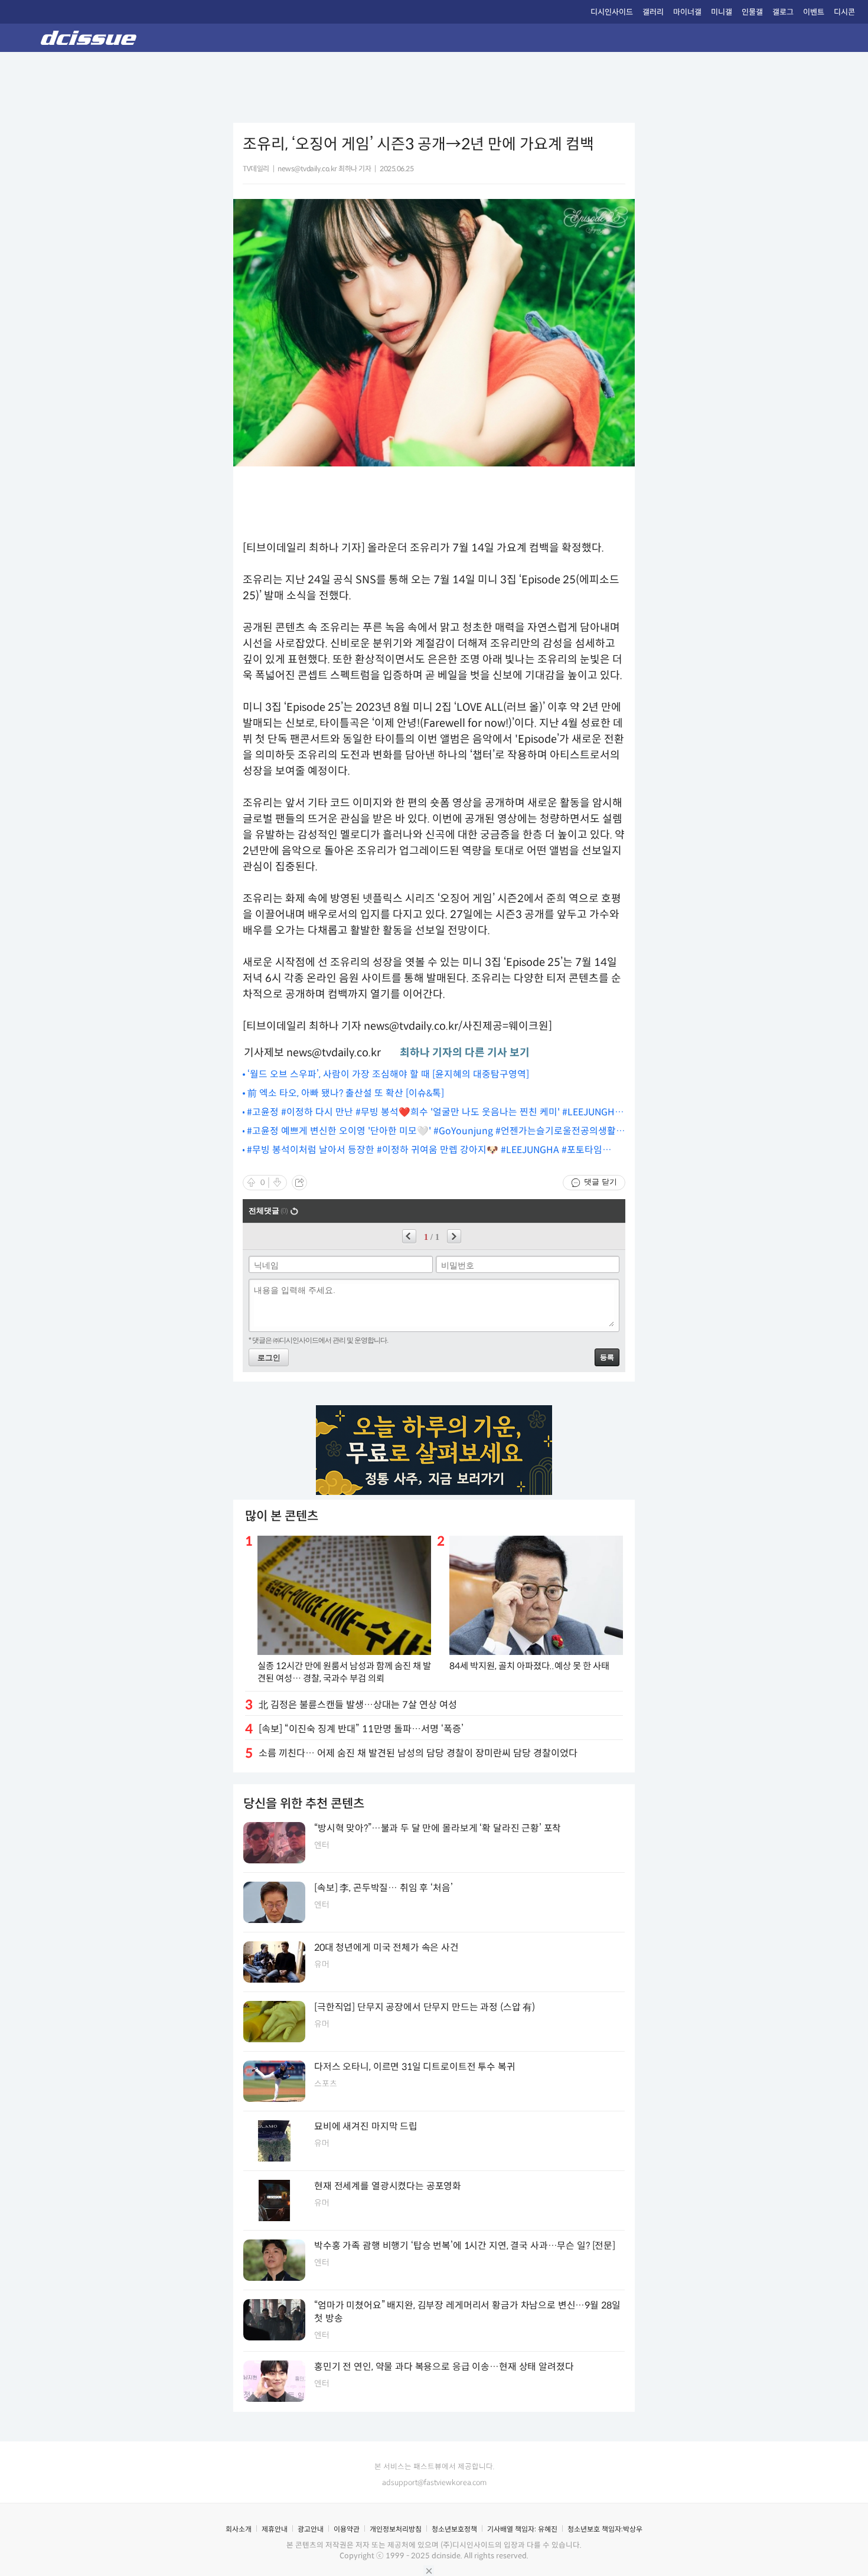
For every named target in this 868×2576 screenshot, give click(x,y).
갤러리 (653, 12)
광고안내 (311, 2529)
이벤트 (814, 12)
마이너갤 (687, 12)
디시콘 (844, 12)
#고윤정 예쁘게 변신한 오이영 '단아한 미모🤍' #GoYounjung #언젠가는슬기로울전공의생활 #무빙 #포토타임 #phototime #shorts (435, 1132)
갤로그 (783, 12)
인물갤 (752, 12)
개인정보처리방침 (396, 2529)
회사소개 (239, 2529)
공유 (299, 1183)
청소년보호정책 (454, 2529)
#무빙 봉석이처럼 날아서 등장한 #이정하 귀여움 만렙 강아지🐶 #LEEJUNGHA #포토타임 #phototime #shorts (425, 1150)
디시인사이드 (612, 12)
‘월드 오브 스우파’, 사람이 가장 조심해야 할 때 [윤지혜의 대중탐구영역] (388, 1074)
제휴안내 (275, 2529)
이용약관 (347, 2529)
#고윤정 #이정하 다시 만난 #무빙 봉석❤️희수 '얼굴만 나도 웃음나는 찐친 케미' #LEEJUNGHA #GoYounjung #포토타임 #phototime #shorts (434, 1113)
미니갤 (722, 12)
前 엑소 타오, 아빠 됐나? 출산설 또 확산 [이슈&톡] (346, 1093)
